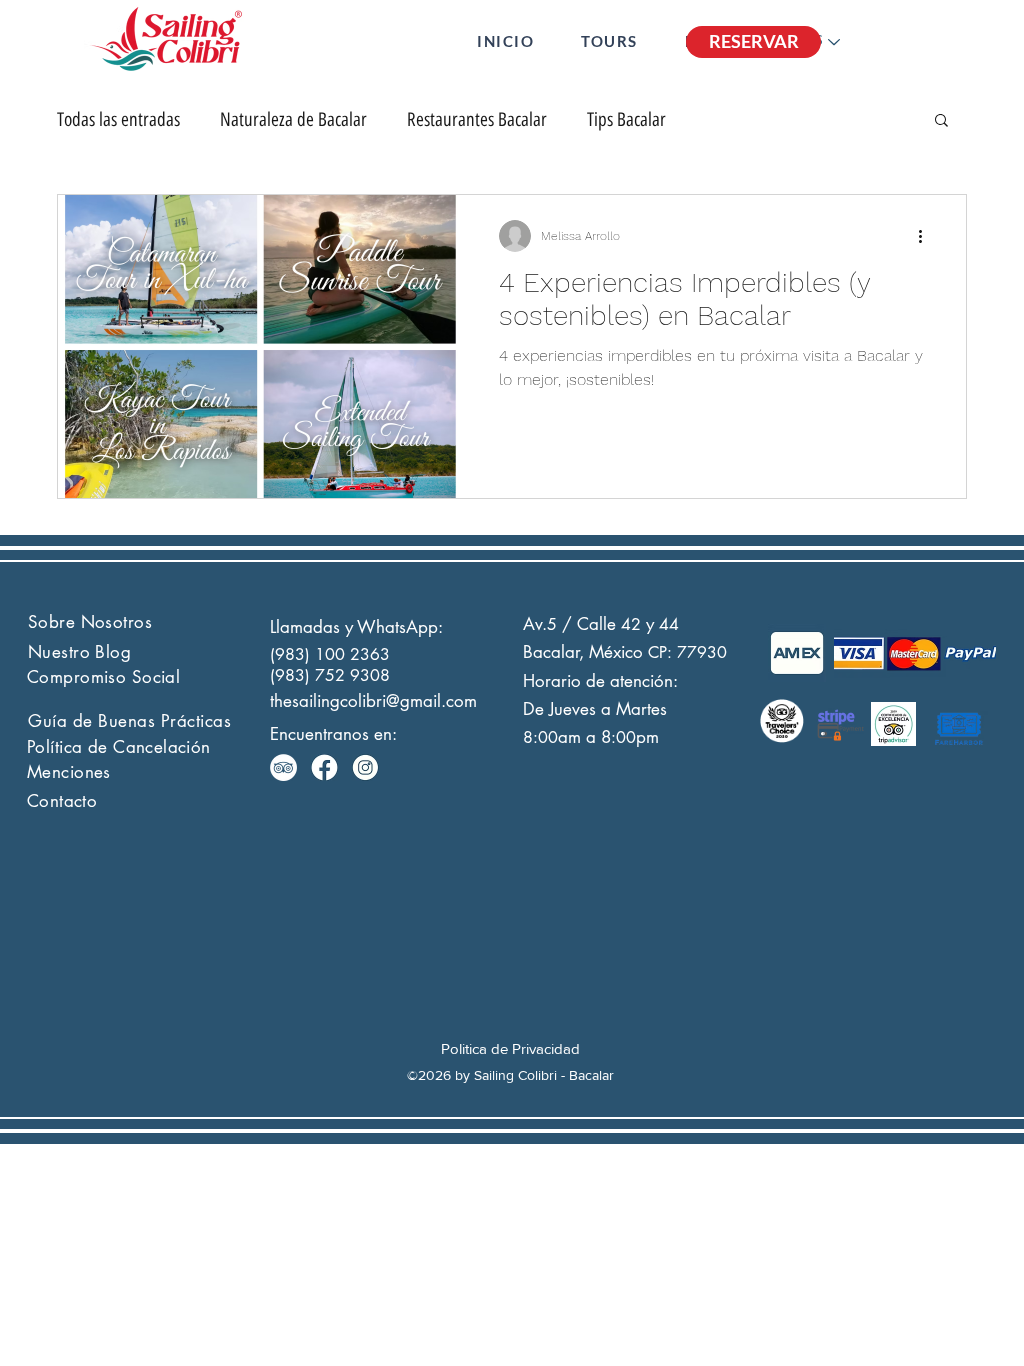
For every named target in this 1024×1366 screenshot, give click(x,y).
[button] (609, 41)
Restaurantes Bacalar (477, 119)
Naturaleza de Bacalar (293, 119)
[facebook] (324, 767)
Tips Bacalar (626, 119)
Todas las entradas (118, 119)
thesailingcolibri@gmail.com (373, 701)
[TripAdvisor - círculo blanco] (283, 767)
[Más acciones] (927, 236)
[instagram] (365, 767)
